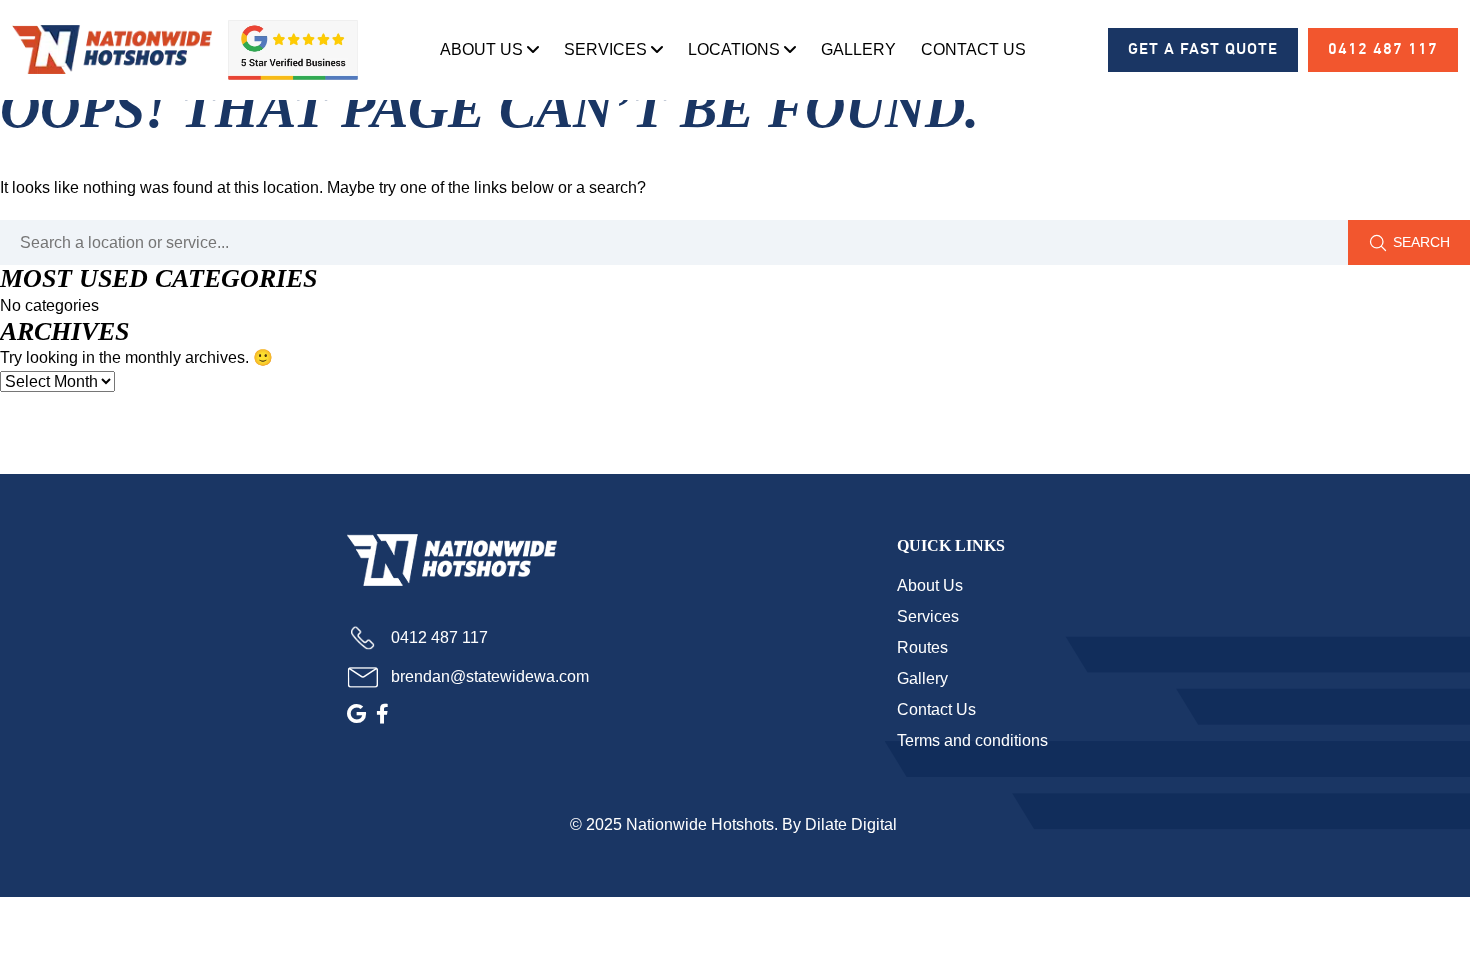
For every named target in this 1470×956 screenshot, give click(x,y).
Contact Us (973, 49)
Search (1421, 242)
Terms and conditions (972, 740)
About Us (481, 49)
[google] (356, 714)
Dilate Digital (853, 824)
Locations (734, 49)
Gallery (858, 49)
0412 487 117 (1383, 50)
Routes (922, 647)
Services (605, 49)
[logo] (112, 49)
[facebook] (382, 714)
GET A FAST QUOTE (1203, 50)
